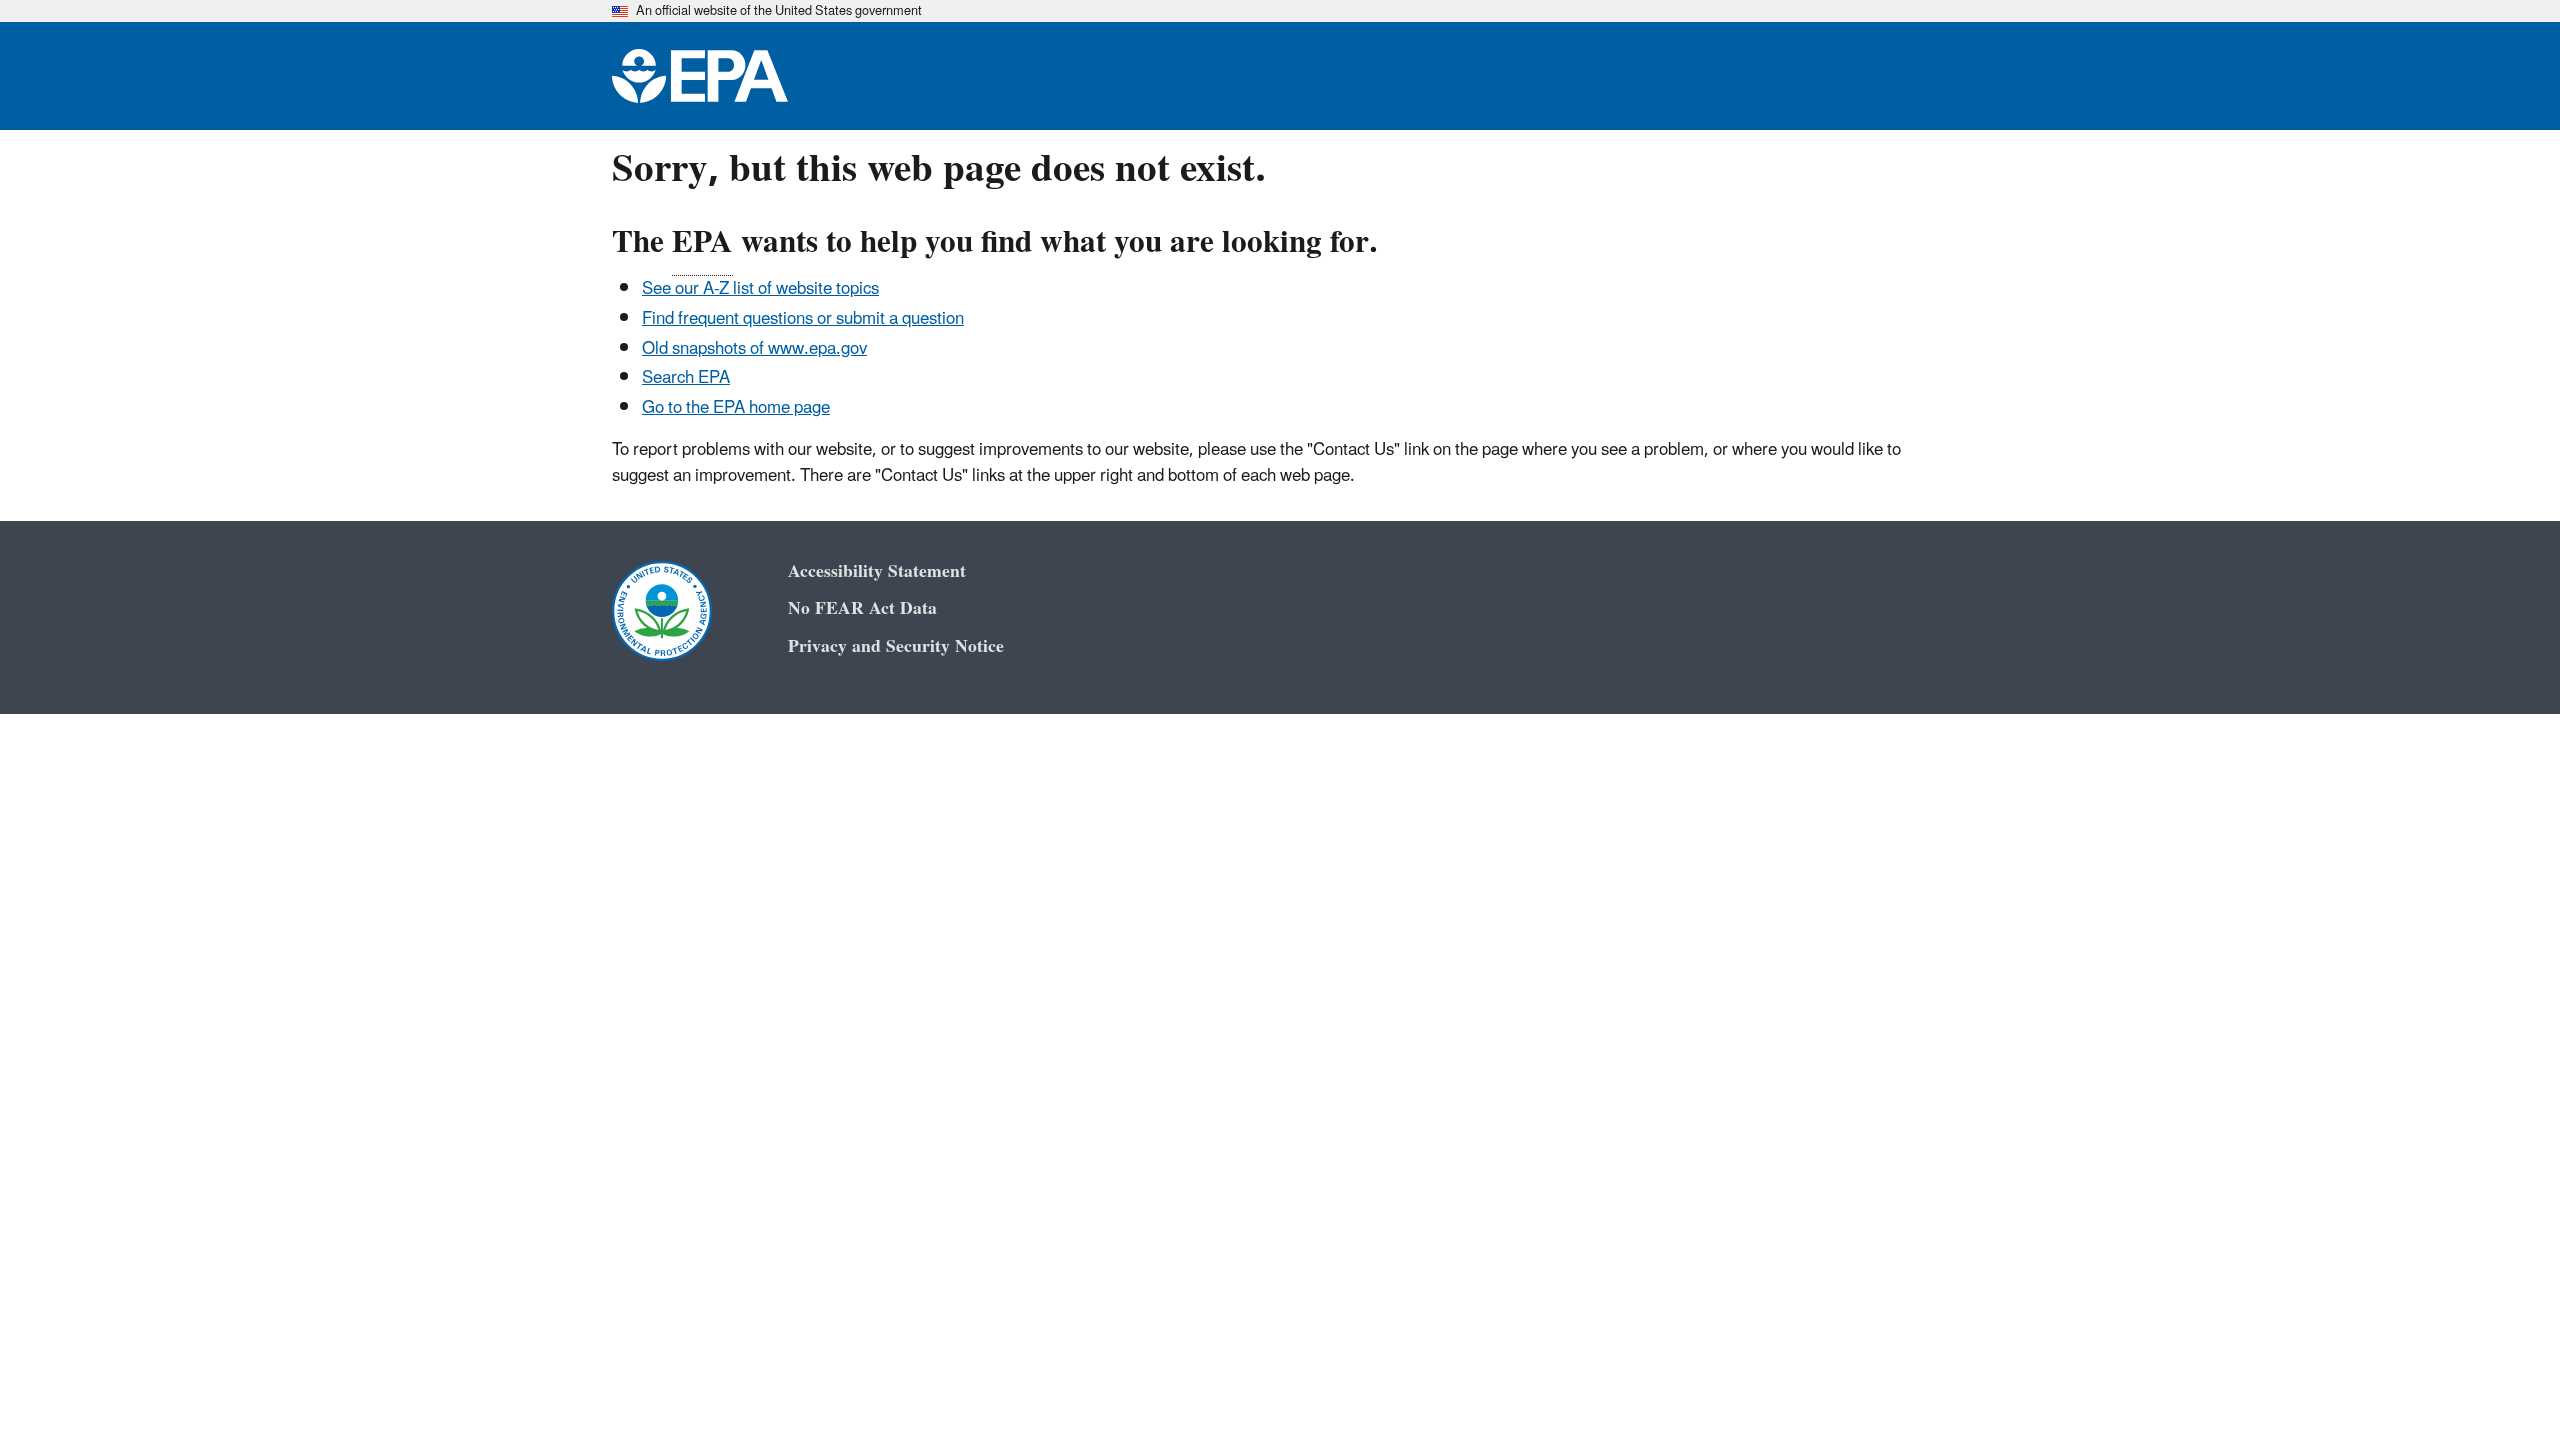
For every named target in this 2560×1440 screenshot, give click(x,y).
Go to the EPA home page (736, 408)
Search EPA (686, 378)
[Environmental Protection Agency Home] (700, 76)
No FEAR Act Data (862, 608)
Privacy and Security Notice (896, 646)
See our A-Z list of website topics (760, 289)
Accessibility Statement (877, 571)
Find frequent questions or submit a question (803, 319)
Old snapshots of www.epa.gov (754, 349)
